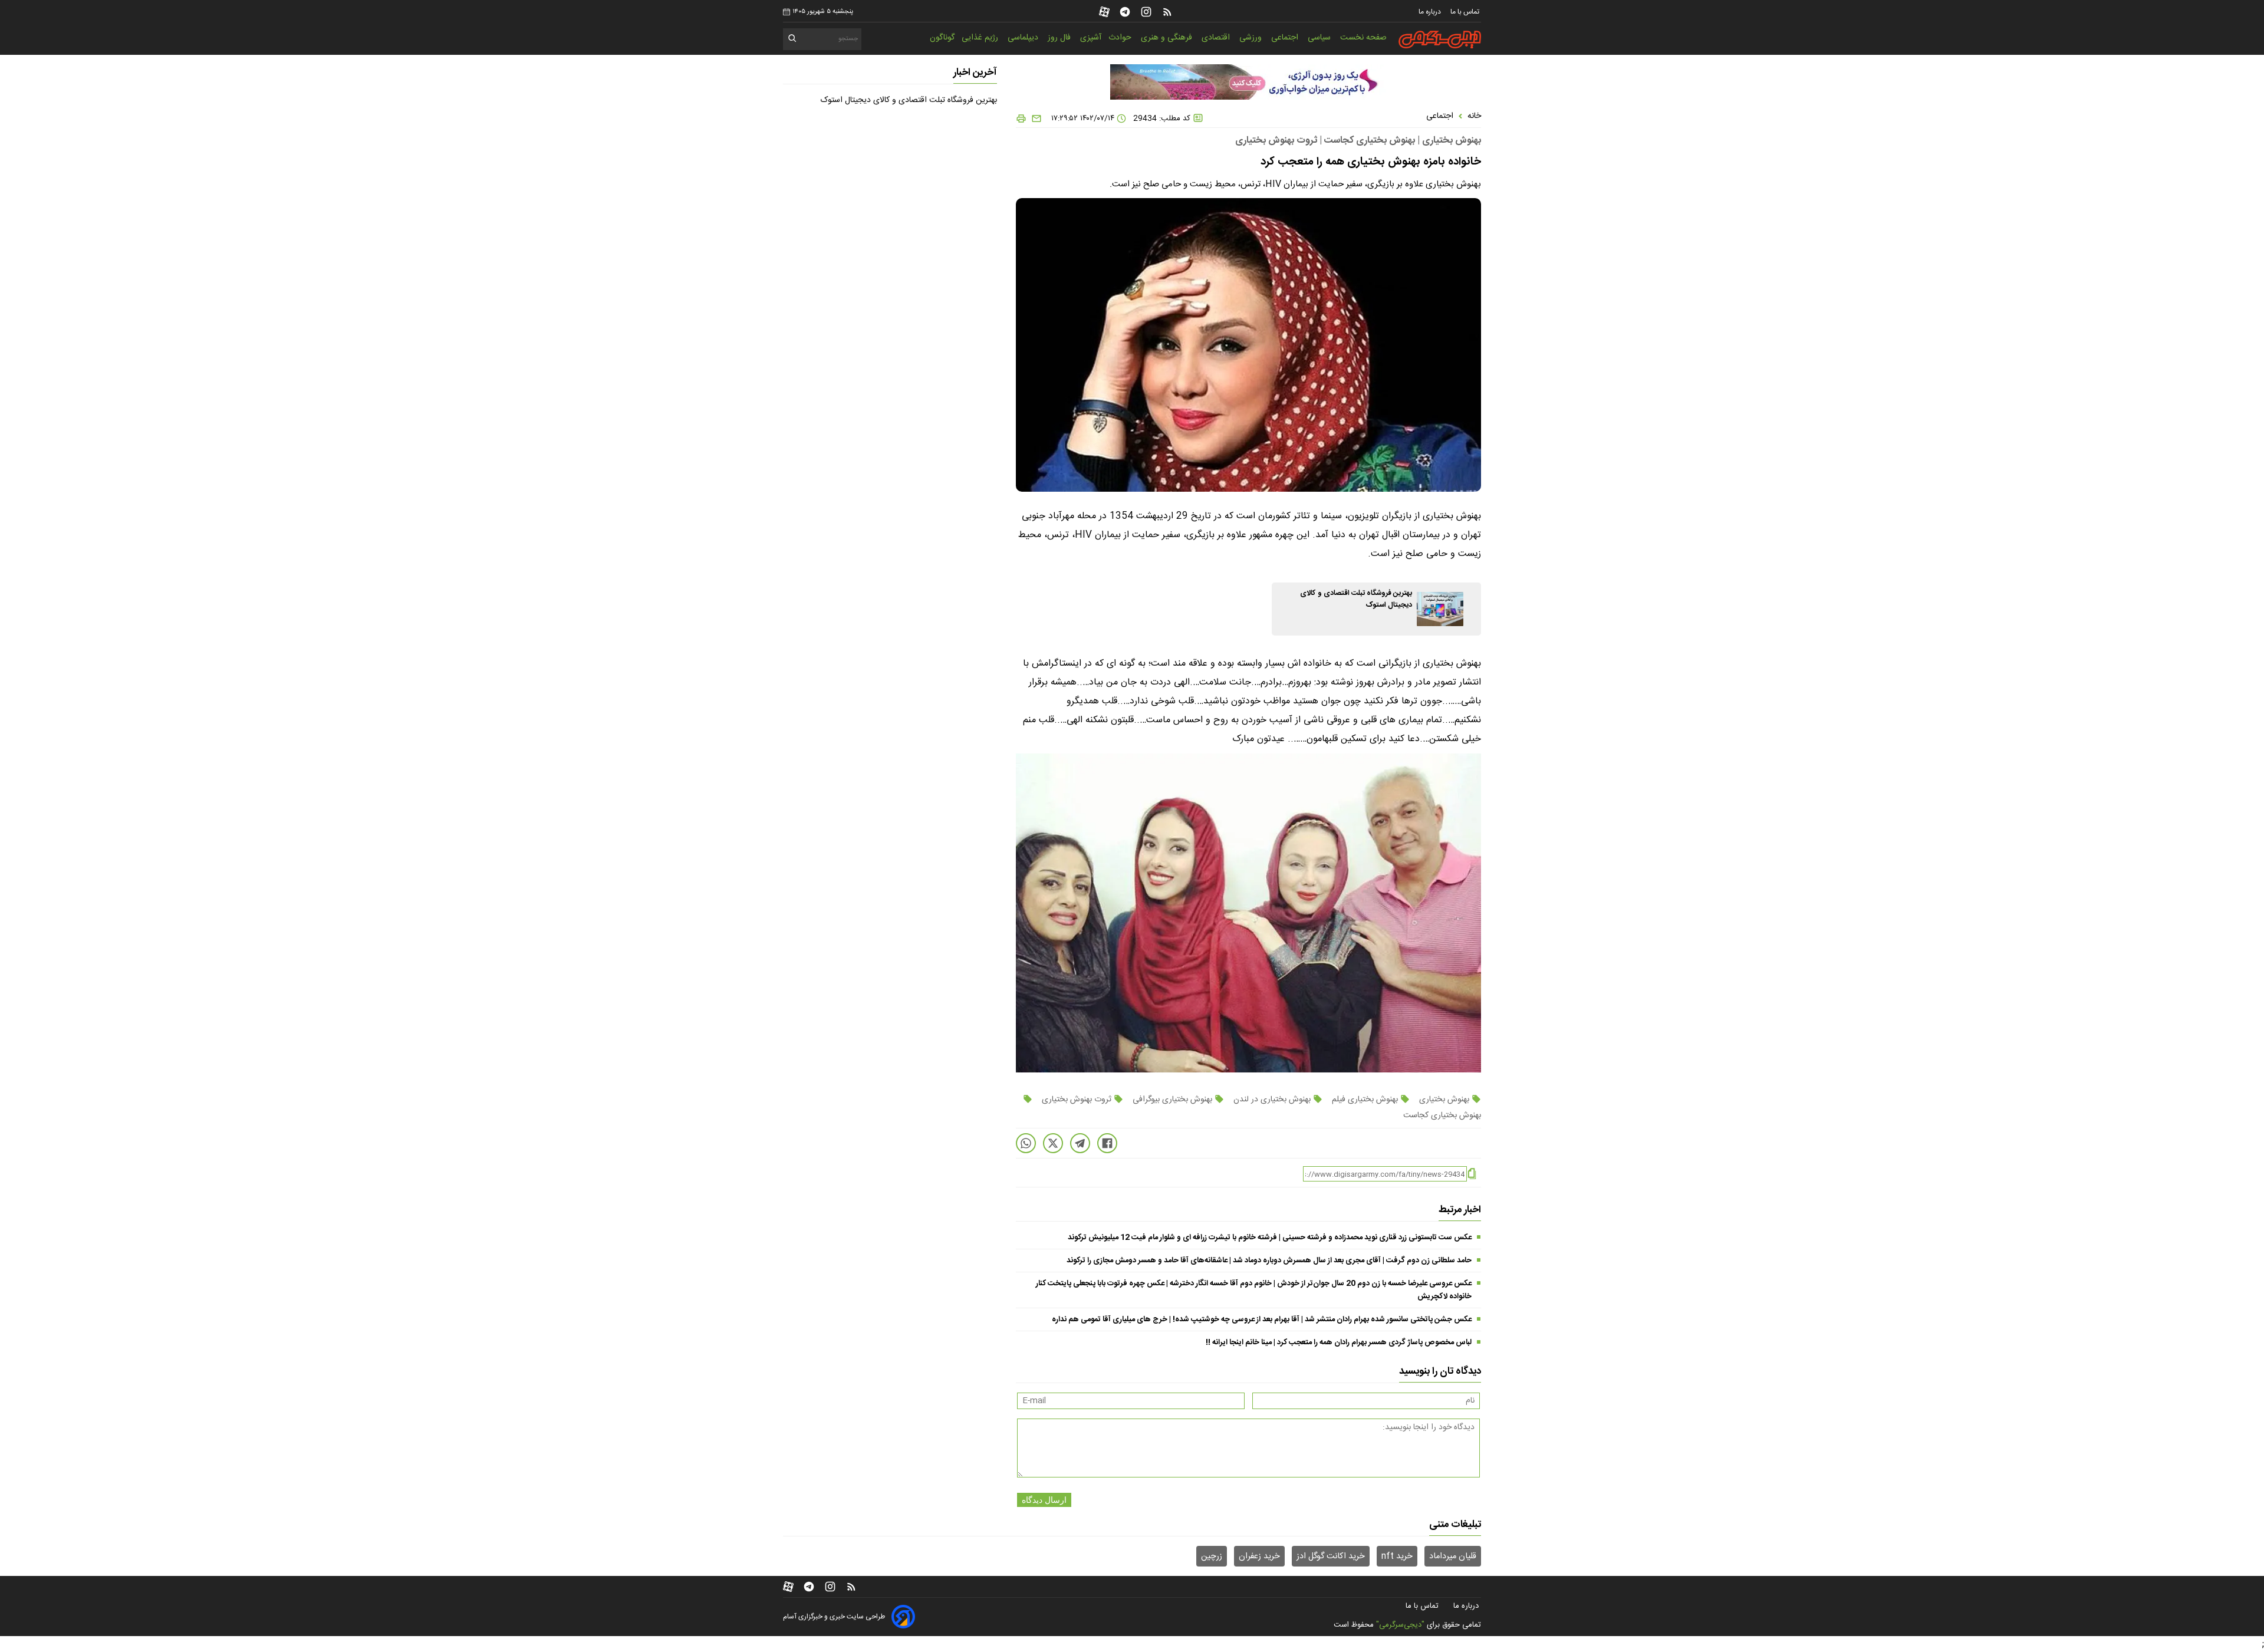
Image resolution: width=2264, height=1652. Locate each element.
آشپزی (1091, 38)
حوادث (1121, 38)
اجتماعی (1286, 38)
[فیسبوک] (1107, 1143)
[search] (793, 40)
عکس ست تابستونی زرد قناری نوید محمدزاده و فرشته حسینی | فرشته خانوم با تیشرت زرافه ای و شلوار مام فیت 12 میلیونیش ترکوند (1270, 1238)
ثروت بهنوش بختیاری (1077, 1100)
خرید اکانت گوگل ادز (1331, 1556)
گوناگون (942, 38)
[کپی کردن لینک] (1472, 1174)
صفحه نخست (1363, 38)
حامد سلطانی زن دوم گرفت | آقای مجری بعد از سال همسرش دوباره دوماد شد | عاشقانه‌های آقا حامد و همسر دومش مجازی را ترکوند (1269, 1261)
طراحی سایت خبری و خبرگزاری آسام (834, 1617)
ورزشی (1252, 38)
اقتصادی (1217, 38)
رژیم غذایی (981, 38)
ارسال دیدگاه (1044, 1500)
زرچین (1212, 1556)
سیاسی (1320, 38)
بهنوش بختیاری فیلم (1365, 1100)
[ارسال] (1034, 119)
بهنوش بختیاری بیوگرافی (1172, 1100)
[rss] (1167, 12)
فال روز (1060, 38)
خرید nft (1397, 1556)
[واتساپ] (1026, 1143)
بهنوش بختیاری (1444, 1100)
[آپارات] (1104, 12)
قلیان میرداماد (1453, 1556)
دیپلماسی (1024, 38)
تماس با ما (1466, 12)
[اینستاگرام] (1146, 12)
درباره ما (1431, 12)
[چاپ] (1021, 119)
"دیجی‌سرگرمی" (1400, 1625)
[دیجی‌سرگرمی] (1440, 40)
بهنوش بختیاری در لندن (1272, 1100)
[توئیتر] (1053, 1143)
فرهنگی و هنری (1168, 38)
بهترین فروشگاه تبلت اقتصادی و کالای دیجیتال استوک (909, 100)
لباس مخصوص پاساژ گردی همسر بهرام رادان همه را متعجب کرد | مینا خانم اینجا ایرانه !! (1339, 1342)
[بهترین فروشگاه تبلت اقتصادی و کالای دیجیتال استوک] (1440, 609)
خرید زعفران (1259, 1556)
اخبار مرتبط (1460, 1210)
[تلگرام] (1125, 12)
